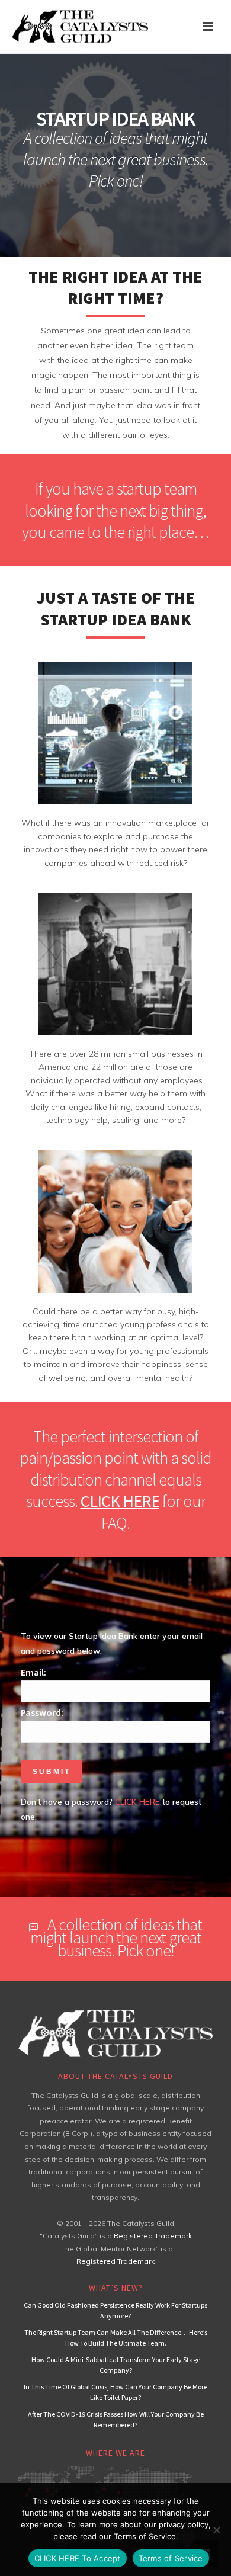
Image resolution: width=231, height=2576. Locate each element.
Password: (42, 1712)
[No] (216, 2530)
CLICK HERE (120, 1501)
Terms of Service (171, 2558)
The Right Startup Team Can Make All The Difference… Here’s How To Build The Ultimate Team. (116, 2338)
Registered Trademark (153, 2236)
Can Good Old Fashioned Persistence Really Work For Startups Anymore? (115, 2310)
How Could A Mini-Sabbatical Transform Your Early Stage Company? (116, 2365)
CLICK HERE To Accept (78, 2558)
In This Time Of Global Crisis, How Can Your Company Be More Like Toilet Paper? (115, 2392)
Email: (33, 1672)
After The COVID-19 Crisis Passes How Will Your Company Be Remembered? (116, 2419)
